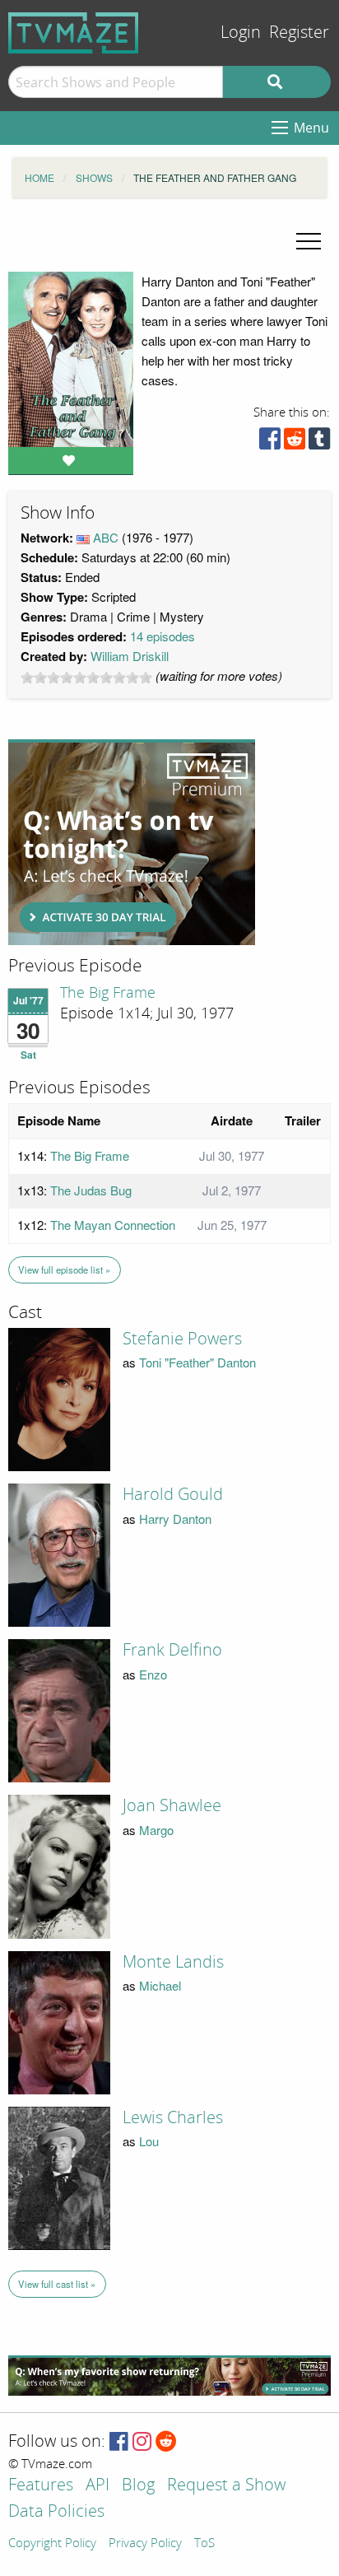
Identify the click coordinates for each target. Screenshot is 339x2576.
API (98, 2486)
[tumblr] (319, 443)
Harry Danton (175, 1519)
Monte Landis (173, 1962)
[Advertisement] (132, 842)
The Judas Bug (91, 1190)
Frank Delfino (172, 1650)
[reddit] (295, 443)
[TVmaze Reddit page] (166, 2442)
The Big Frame (108, 993)
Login (241, 33)
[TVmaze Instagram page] (142, 2442)
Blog (138, 2486)
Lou (149, 2141)
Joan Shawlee (172, 1805)
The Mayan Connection (113, 1225)
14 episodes (163, 636)
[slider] (86, 678)
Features (41, 2486)
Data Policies (56, 2512)
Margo (156, 1830)
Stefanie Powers (182, 1339)
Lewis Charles (173, 2117)
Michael (160, 1985)
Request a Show (226, 2486)
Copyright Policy (52, 2544)
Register (299, 33)
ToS (204, 2544)
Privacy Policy (145, 2544)
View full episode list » (64, 1269)
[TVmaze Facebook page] (119, 2442)
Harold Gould (173, 1494)
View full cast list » (57, 2284)
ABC (106, 537)
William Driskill (130, 656)
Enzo (153, 1674)
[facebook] (270, 443)
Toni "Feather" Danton (197, 1362)
